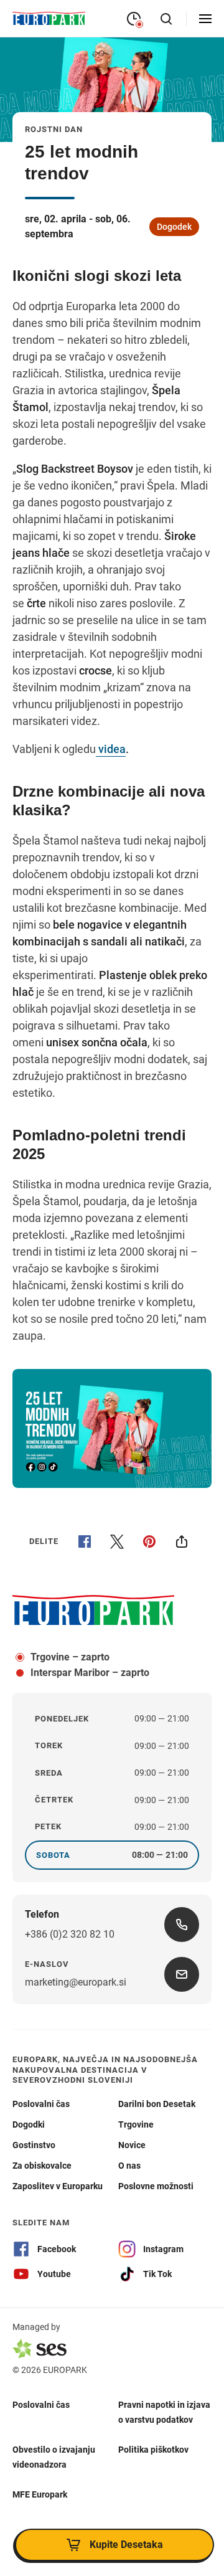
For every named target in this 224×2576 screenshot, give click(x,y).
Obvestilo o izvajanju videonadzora (54, 2456)
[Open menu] (205, 19)
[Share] (182, 1541)
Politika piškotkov (153, 2449)
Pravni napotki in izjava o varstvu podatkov (164, 2412)
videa (111, 749)
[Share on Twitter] (117, 1541)
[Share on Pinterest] (149, 1541)
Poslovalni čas (41, 2404)
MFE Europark (40, 2494)
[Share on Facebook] (85, 1541)
